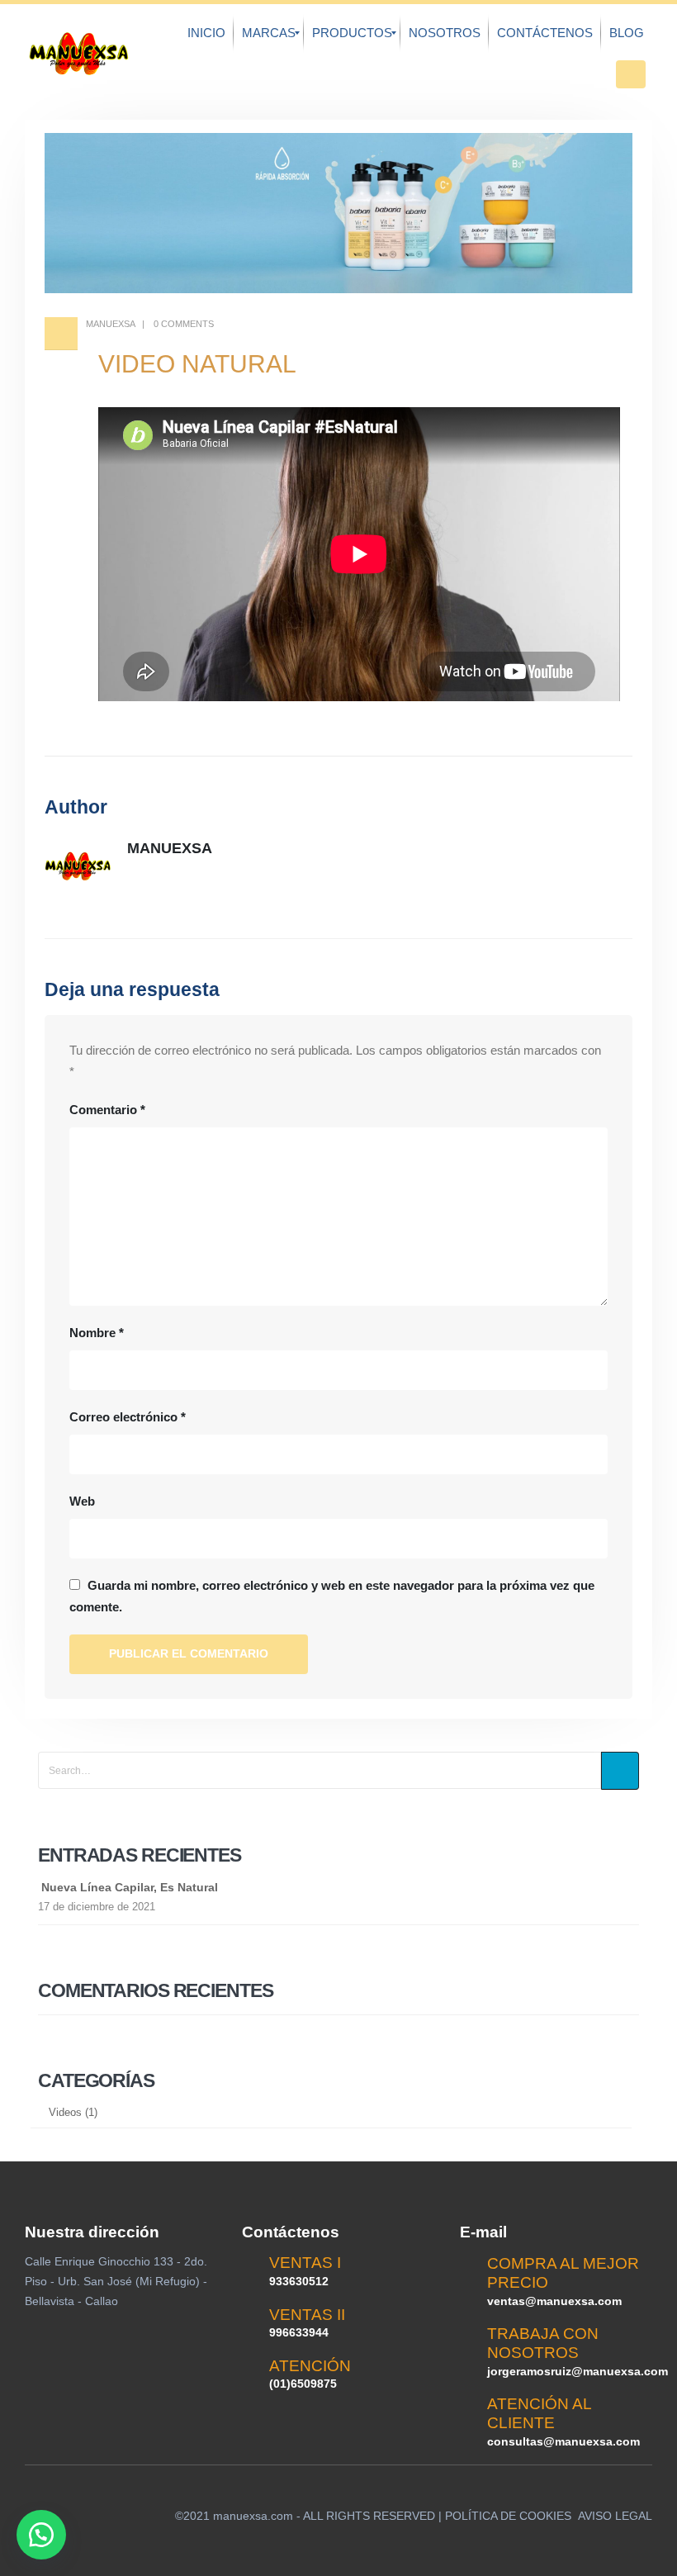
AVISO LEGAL (615, 2516)
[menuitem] (206, 33)
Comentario (107, 1110)
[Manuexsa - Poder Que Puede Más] (78, 54)
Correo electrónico (128, 1417)
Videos (65, 2113)
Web (82, 1501)
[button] (41, 2535)
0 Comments (184, 324)
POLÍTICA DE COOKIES (508, 2516)
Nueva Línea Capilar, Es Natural (130, 1887)
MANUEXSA (111, 324)
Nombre (97, 1333)
